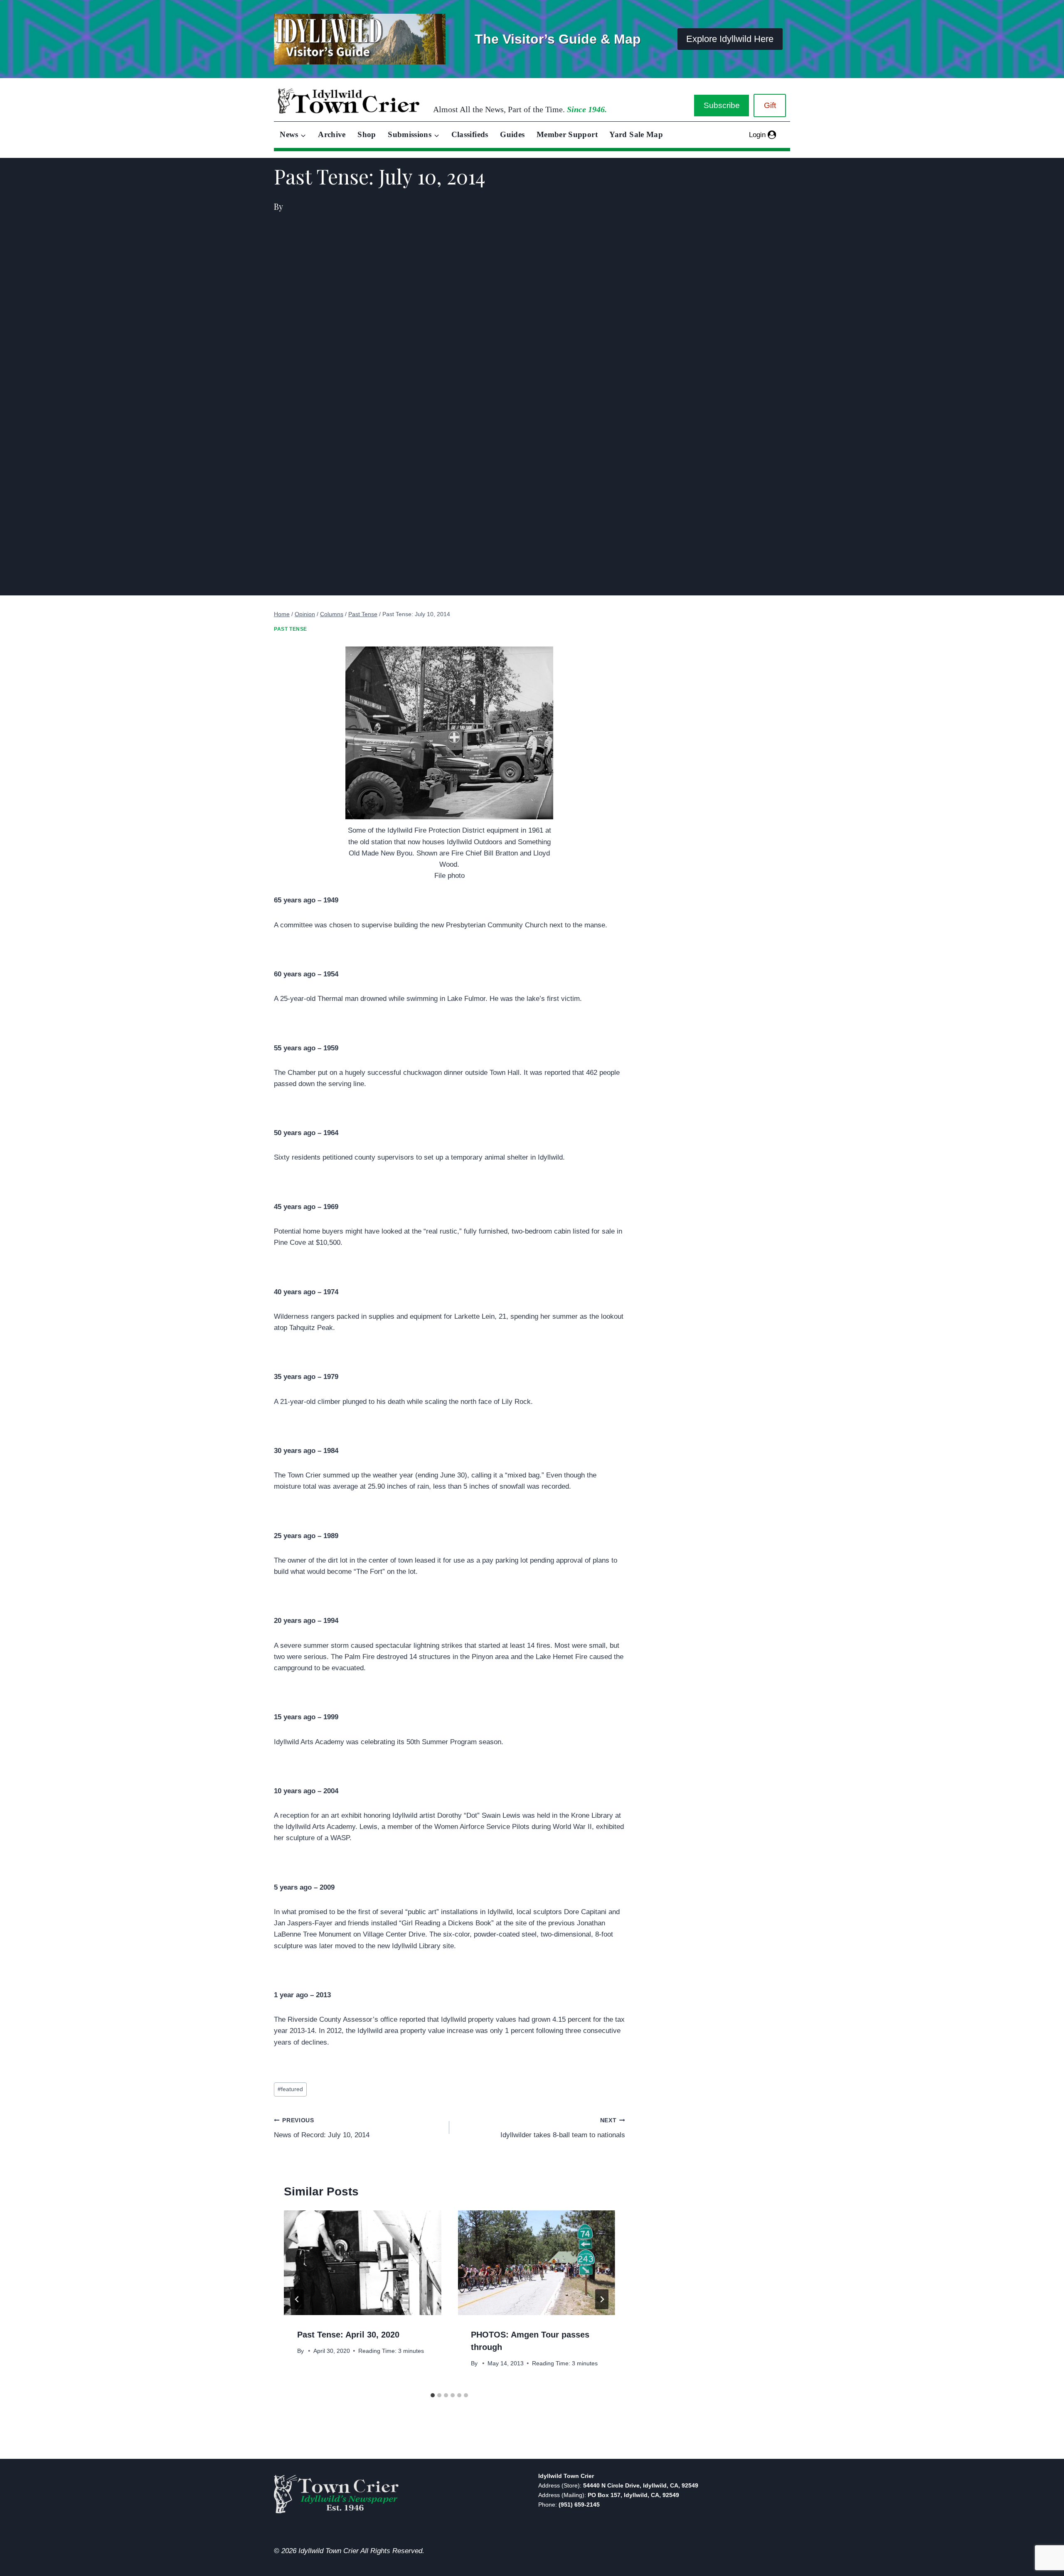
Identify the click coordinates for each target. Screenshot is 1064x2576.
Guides (512, 134)
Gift (770, 105)
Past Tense (291, 629)
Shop (367, 134)
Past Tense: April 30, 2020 (348, 2335)
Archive (332, 134)
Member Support (567, 134)
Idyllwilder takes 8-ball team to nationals (563, 2128)
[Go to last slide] (297, 2299)
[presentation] (362, 2263)
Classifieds (470, 134)
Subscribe (722, 105)
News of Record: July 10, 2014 (322, 2128)
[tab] (433, 2395)
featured (290, 2089)
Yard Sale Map (636, 134)
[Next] (602, 2299)
